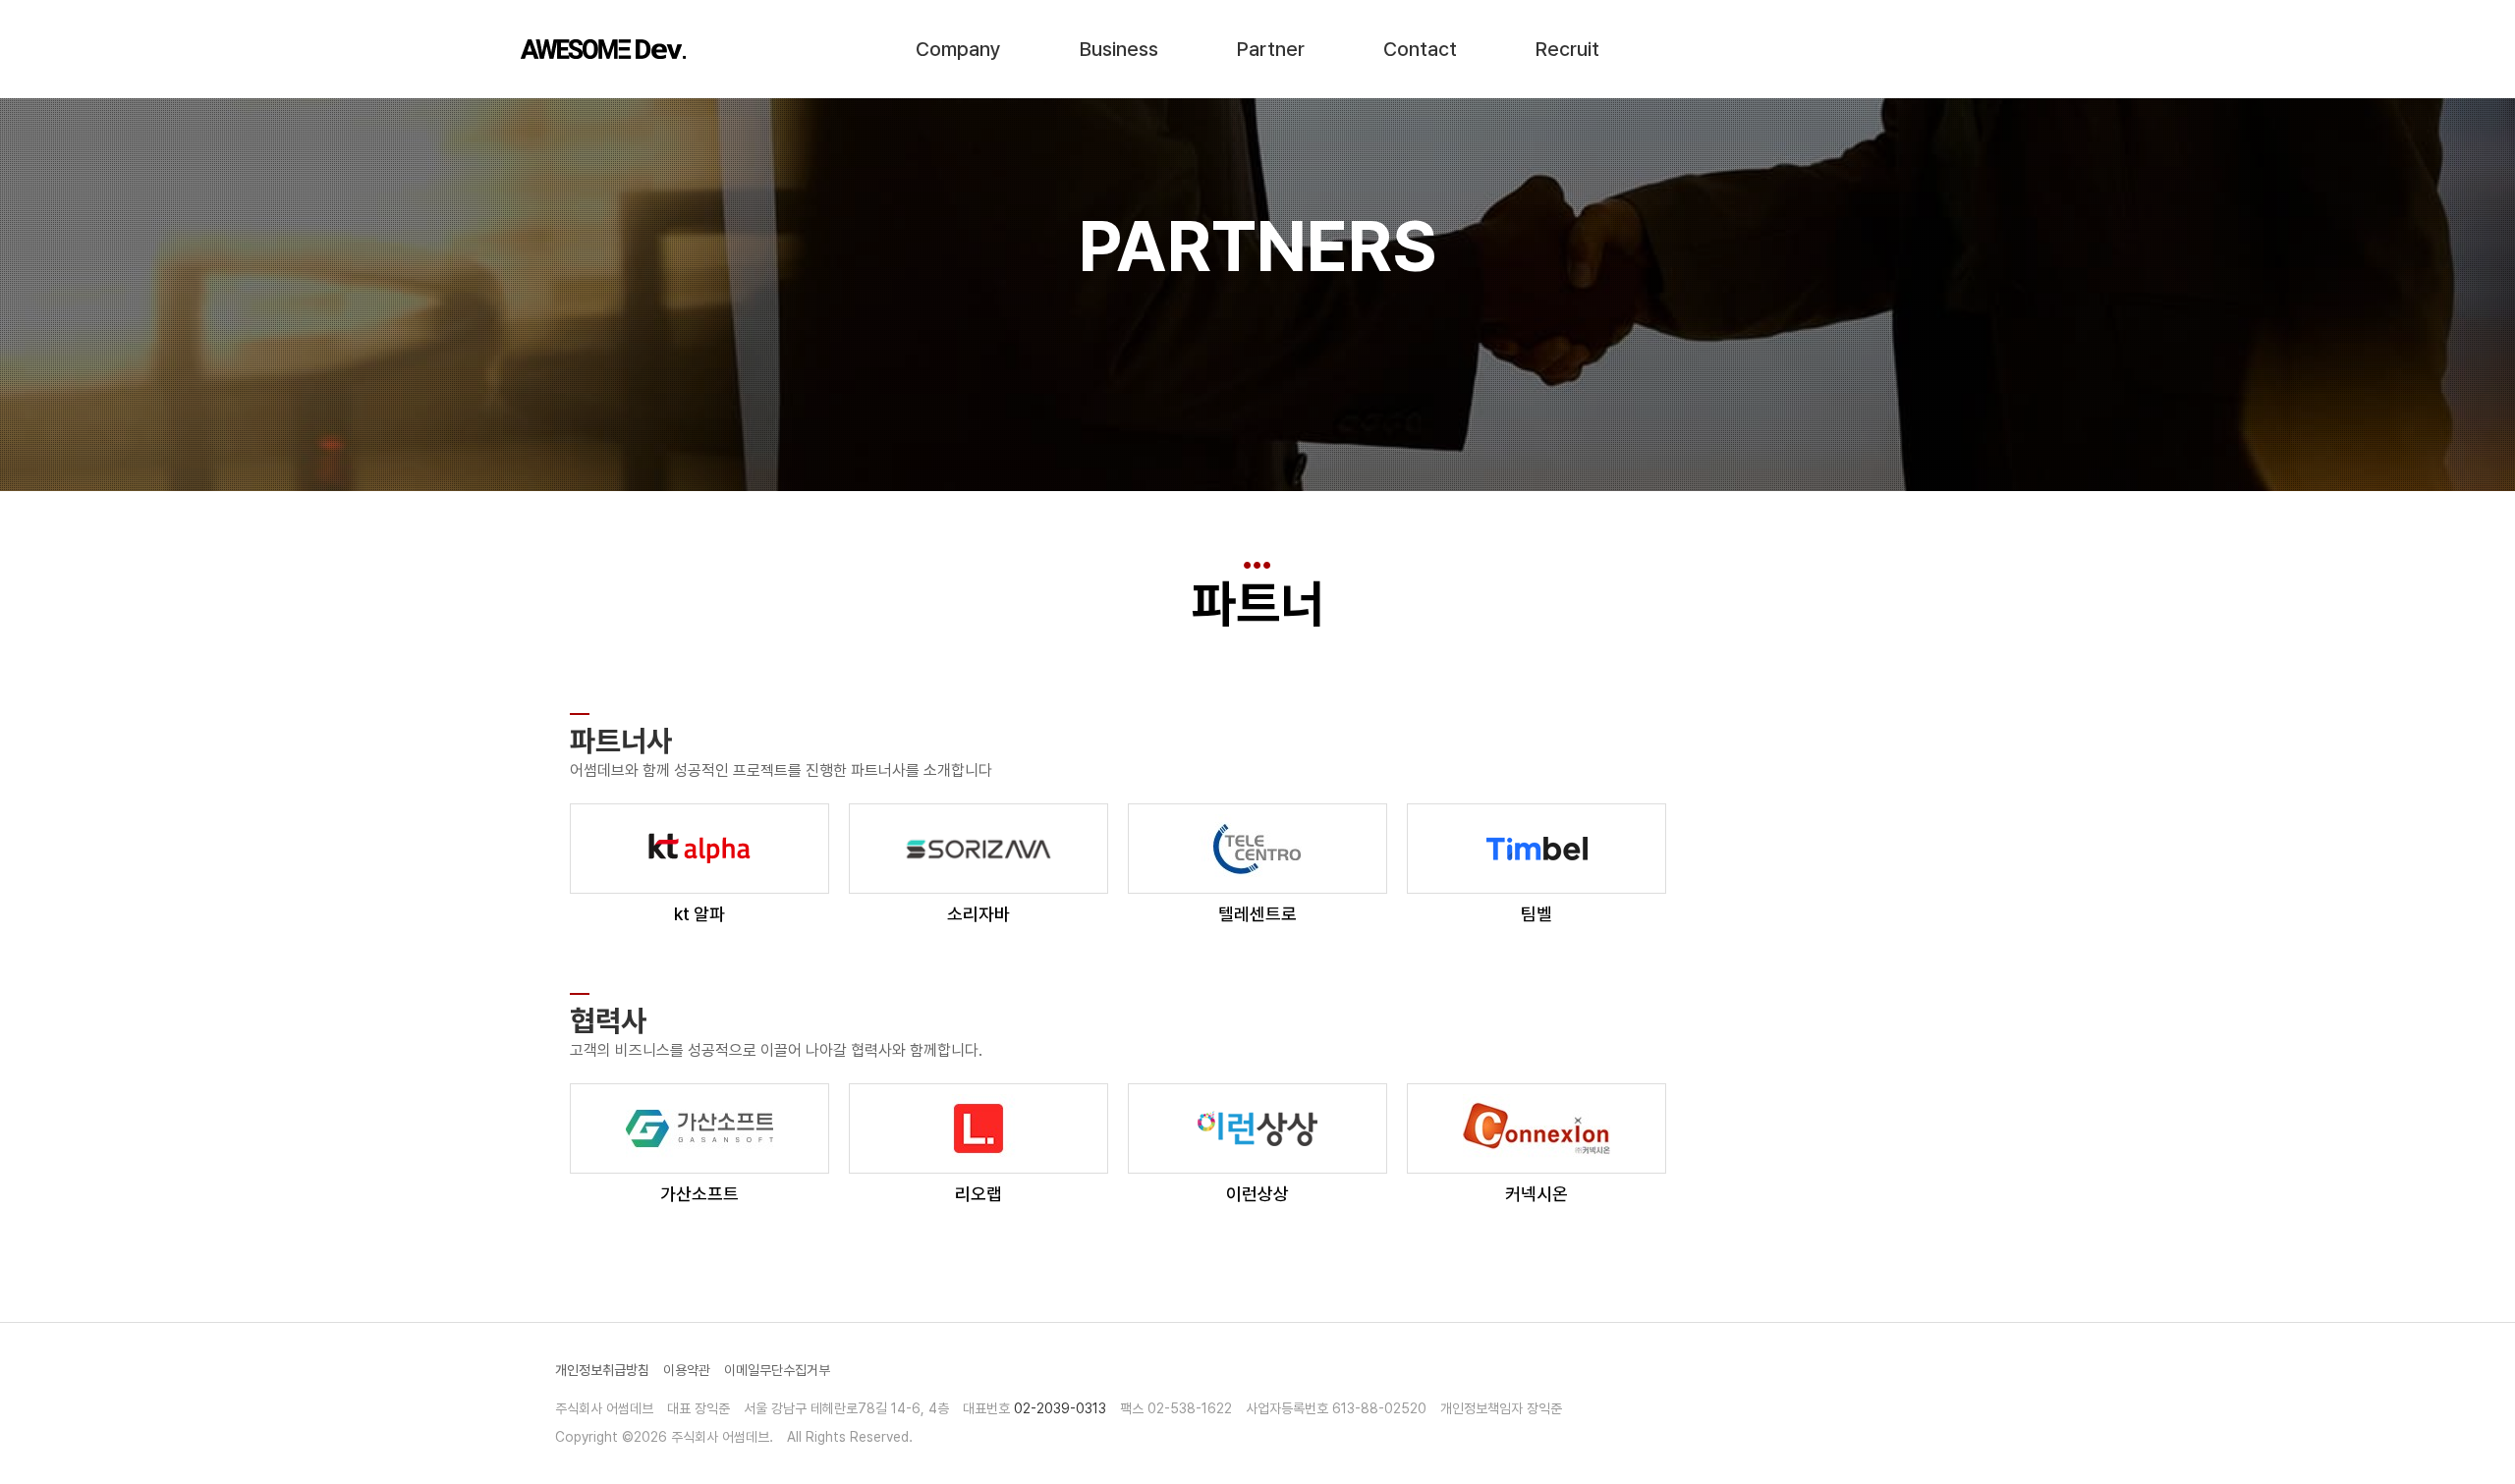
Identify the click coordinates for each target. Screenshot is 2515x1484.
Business (1119, 49)
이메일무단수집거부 (777, 1370)
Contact (1420, 49)
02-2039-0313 (1060, 1408)
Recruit (1567, 49)
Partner (1271, 49)
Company (958, 49)
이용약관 (687, 1370)
